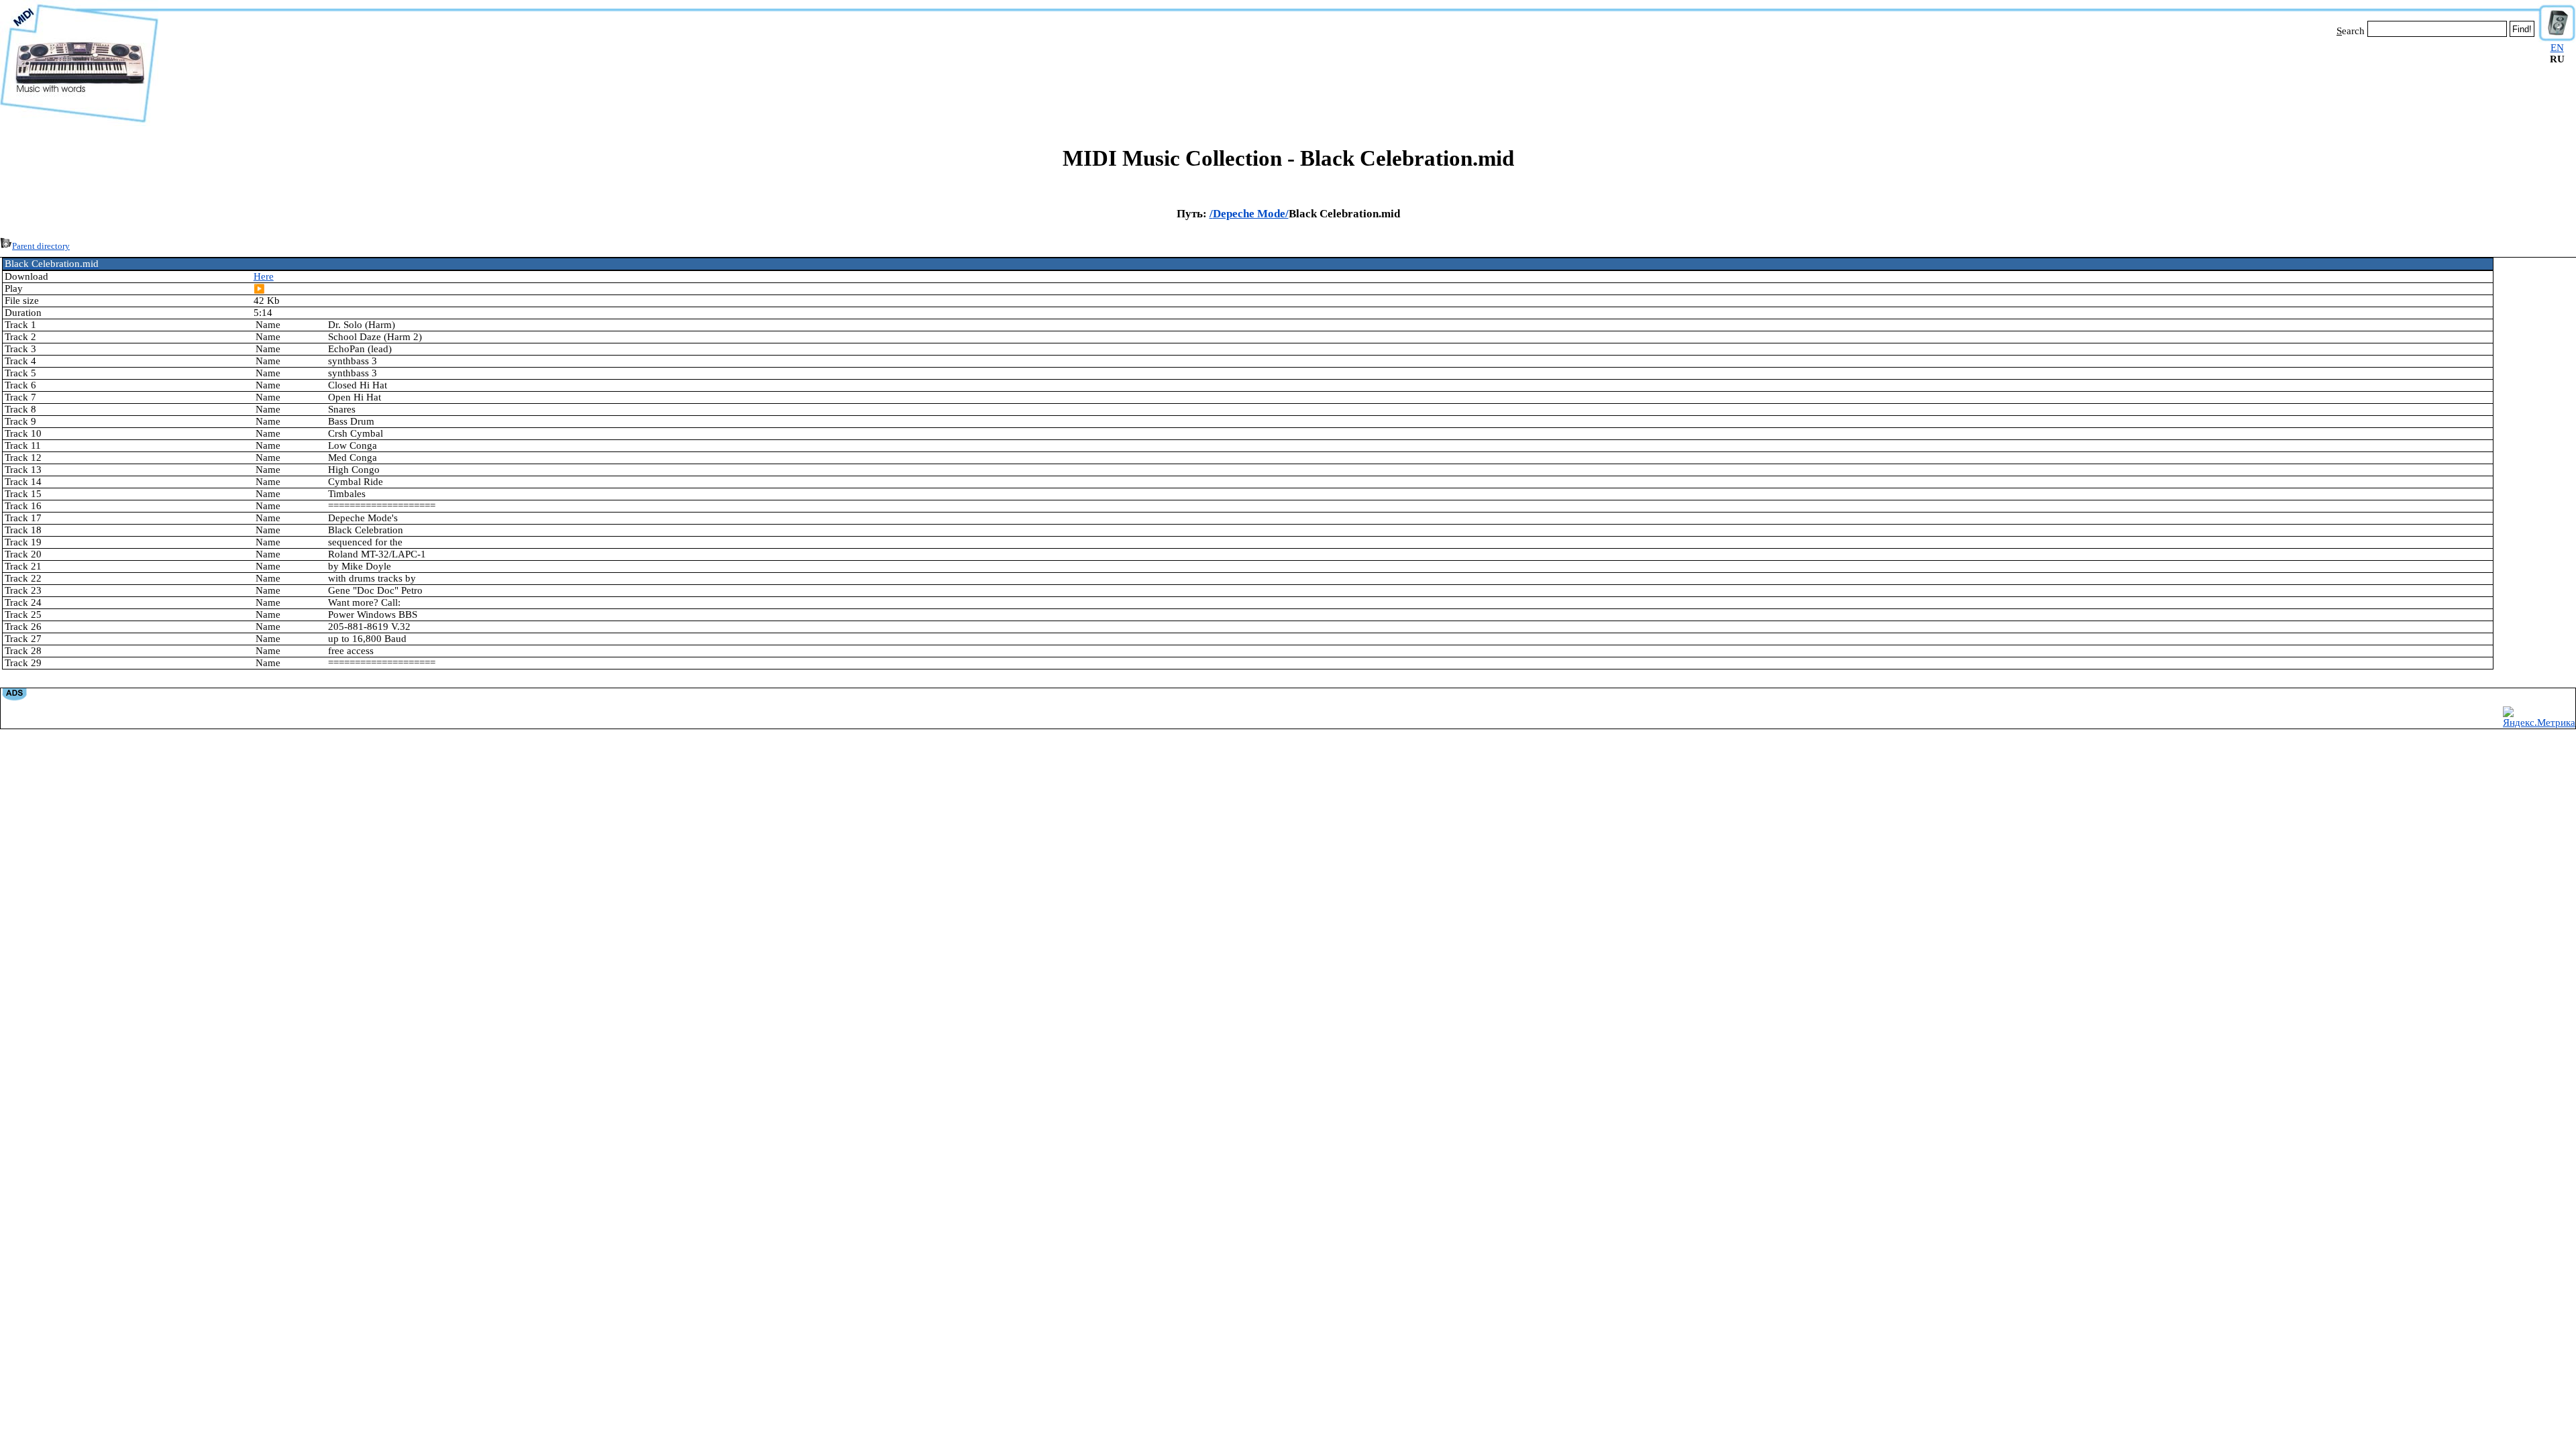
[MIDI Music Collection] (79, 123)
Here (264, 276)
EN (2557, 48)
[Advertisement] (1348, 79)
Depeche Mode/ (1251, 214)
